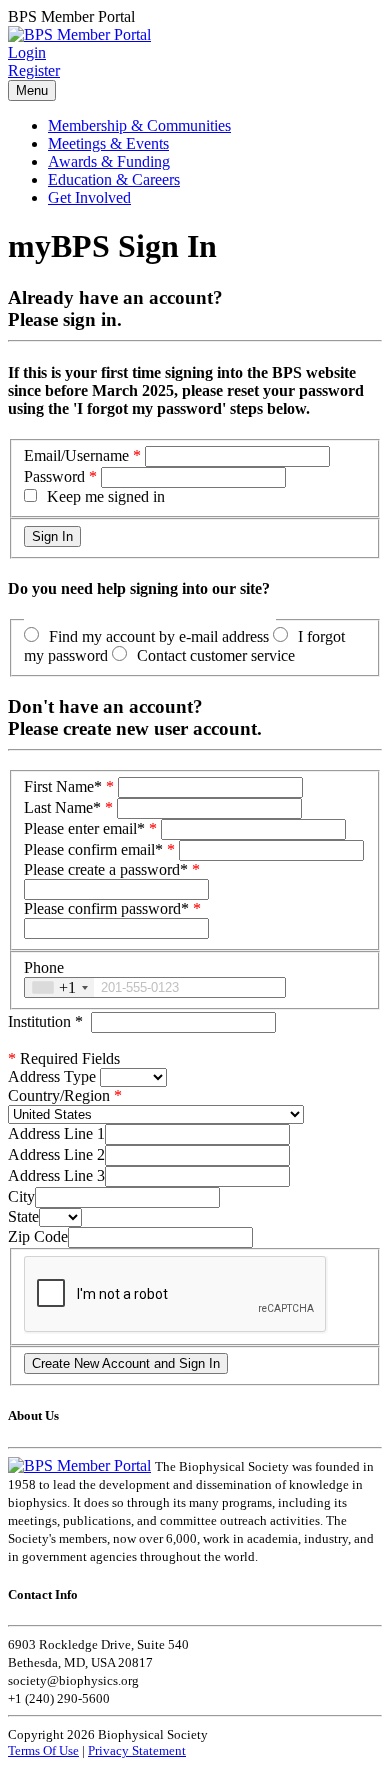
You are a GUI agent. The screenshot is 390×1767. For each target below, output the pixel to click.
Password (54, 476)
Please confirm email (93, 849)
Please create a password (106, 869)
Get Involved (89, 197)
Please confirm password (106, 908)
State (23, 1216)
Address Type (52, 1076)
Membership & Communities (139, 125)
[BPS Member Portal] (79, 34)
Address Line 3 (56, 1175)
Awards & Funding (109, 161)
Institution (45, 1021)
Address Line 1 (56, 1133)
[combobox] (59, 987)
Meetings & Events (108, 143)
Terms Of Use (43, 1750)
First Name (63, 786)
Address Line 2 (56, 1154)
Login (27, 52)
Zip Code (38, 1236)
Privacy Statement (137, 1750)
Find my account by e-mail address (159, 636)
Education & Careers (114, 179)
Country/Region (59, 1095)
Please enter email (84, 828)
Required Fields (64, 1058)
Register (34, 70)
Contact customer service (216, 655)
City (21, 1196)
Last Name (62, 807)
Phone (44, 967)
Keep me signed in (106, 496)
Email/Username (76, 455)
